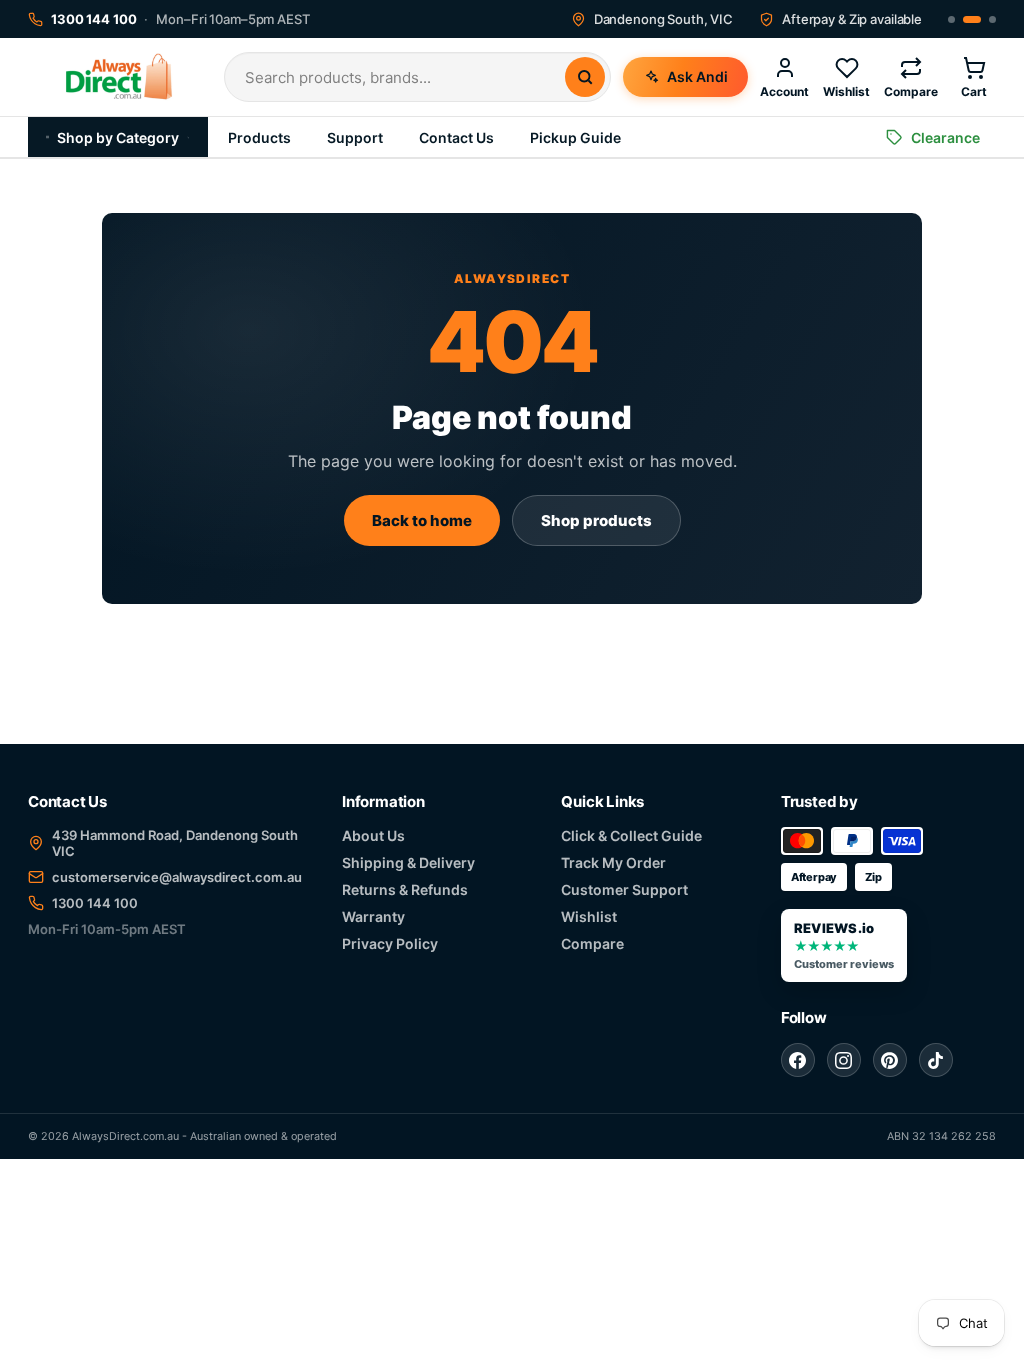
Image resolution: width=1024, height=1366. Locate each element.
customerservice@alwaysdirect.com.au (177, 877)
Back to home (422, 520)
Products (259, 137)
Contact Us (456, 137)
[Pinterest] (890, 1060)
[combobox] (405, 77)
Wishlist (589, 916)
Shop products (596, 520)
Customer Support (624, 889)
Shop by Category (118, 137)
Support (355, 137)
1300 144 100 (95, 903)
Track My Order (613, 862)
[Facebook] (798, 1060)
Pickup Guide (575, 137)
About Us (373, 835)
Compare (592, 943)
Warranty (373, 916)
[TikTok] (936, 1060)
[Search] (585, 77)
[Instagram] (844, 1060)
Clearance (945, 137)
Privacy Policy (390, 943)
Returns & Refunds (405, 889)
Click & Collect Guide (631, 835)
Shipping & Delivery (408, 862)
